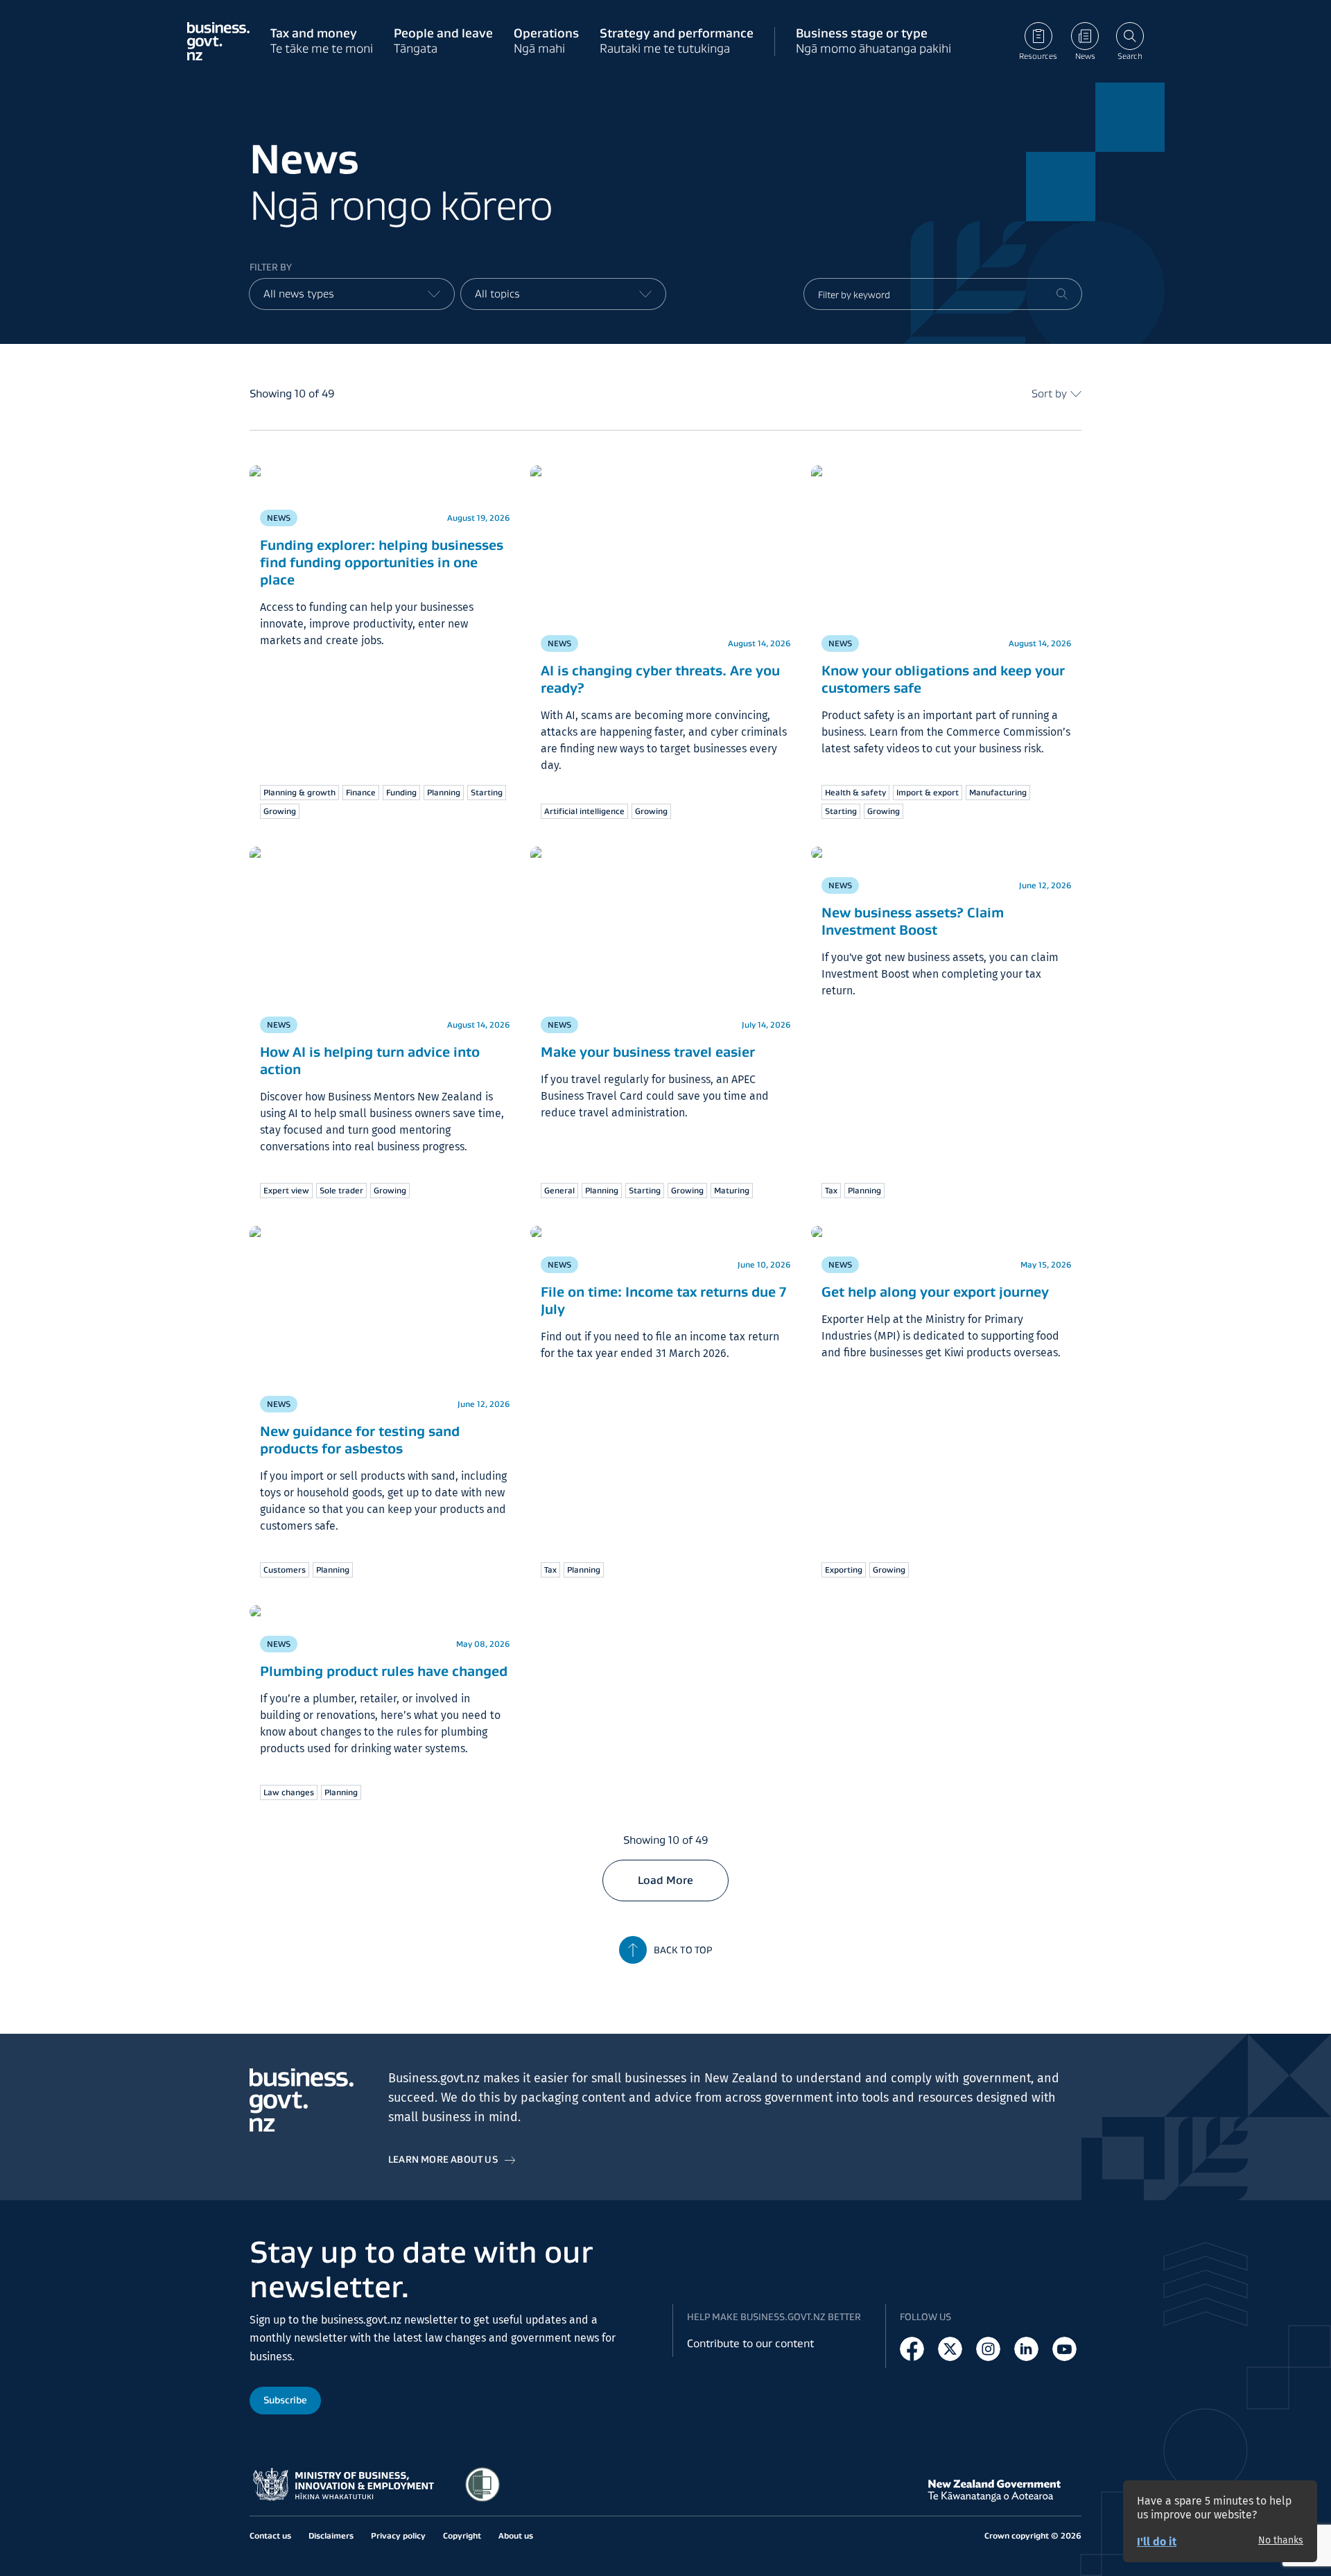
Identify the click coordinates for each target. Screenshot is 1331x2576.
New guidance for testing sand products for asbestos (360, 1440)
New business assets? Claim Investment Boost (913, 921)
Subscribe (285, 2400)
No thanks (1281, 2541)
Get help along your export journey (935, 1292)
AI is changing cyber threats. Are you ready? (660, 679)
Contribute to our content (750, 2343)
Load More (665, 1880)
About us (516, 2535)
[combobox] (352, 294)
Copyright (462, 2535)
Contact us (270, 2535)
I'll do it (1157, 2542)
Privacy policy (398, 2535)
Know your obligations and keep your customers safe (943, 679)
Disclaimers (331, 2535)
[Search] (1062, 294)
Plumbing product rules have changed (384, 1671)
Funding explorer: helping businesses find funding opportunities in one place (382, 562)
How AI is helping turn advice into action (370, 1061)
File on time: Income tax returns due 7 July (663, 1300)
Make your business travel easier (648, 1052)
